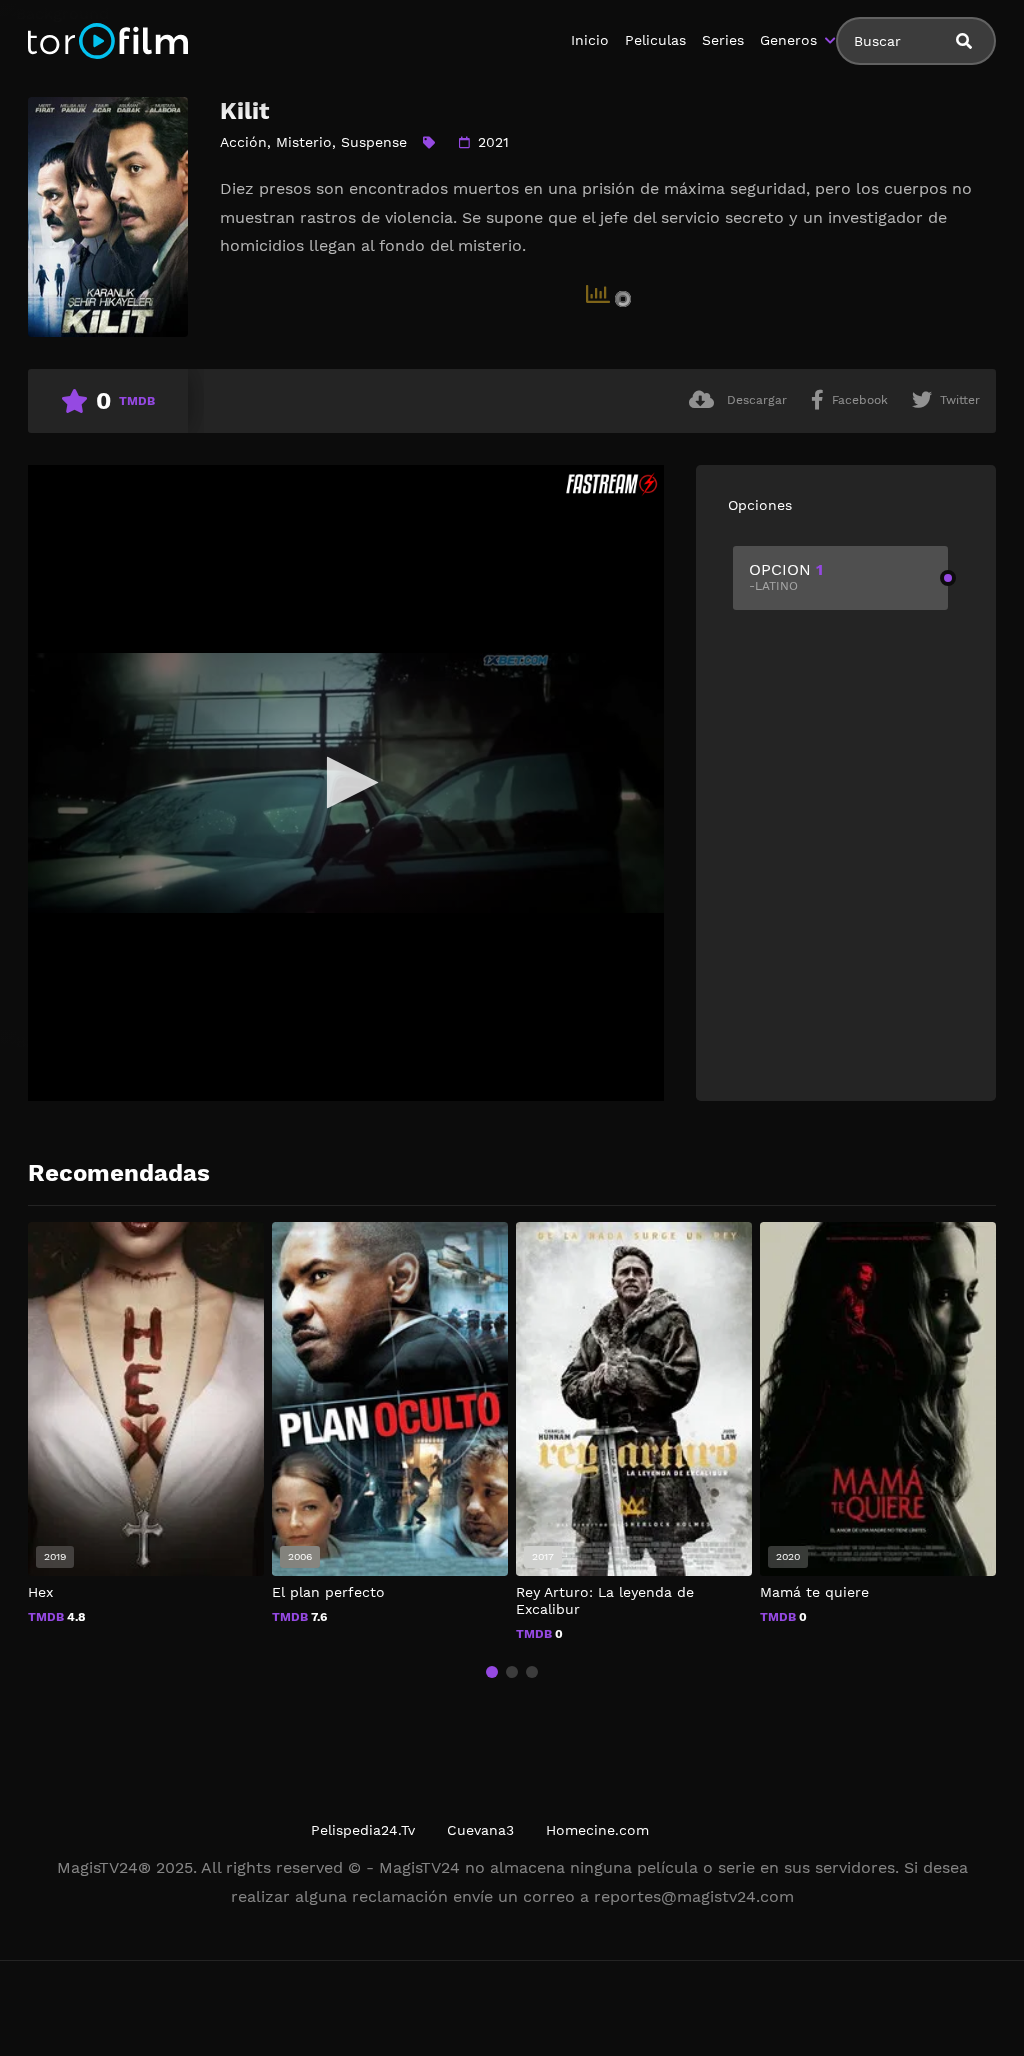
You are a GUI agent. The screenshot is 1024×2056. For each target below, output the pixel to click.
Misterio (304, 142)
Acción (243, 142)
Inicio (590, 40)
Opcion (786, 576)
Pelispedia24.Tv (363, 1830)
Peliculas (655, 40)
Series (723, 40)
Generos (788, 40)
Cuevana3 (480, 1830)
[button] (492, 1672)
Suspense (374, 142)
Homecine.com (597, 1830)
